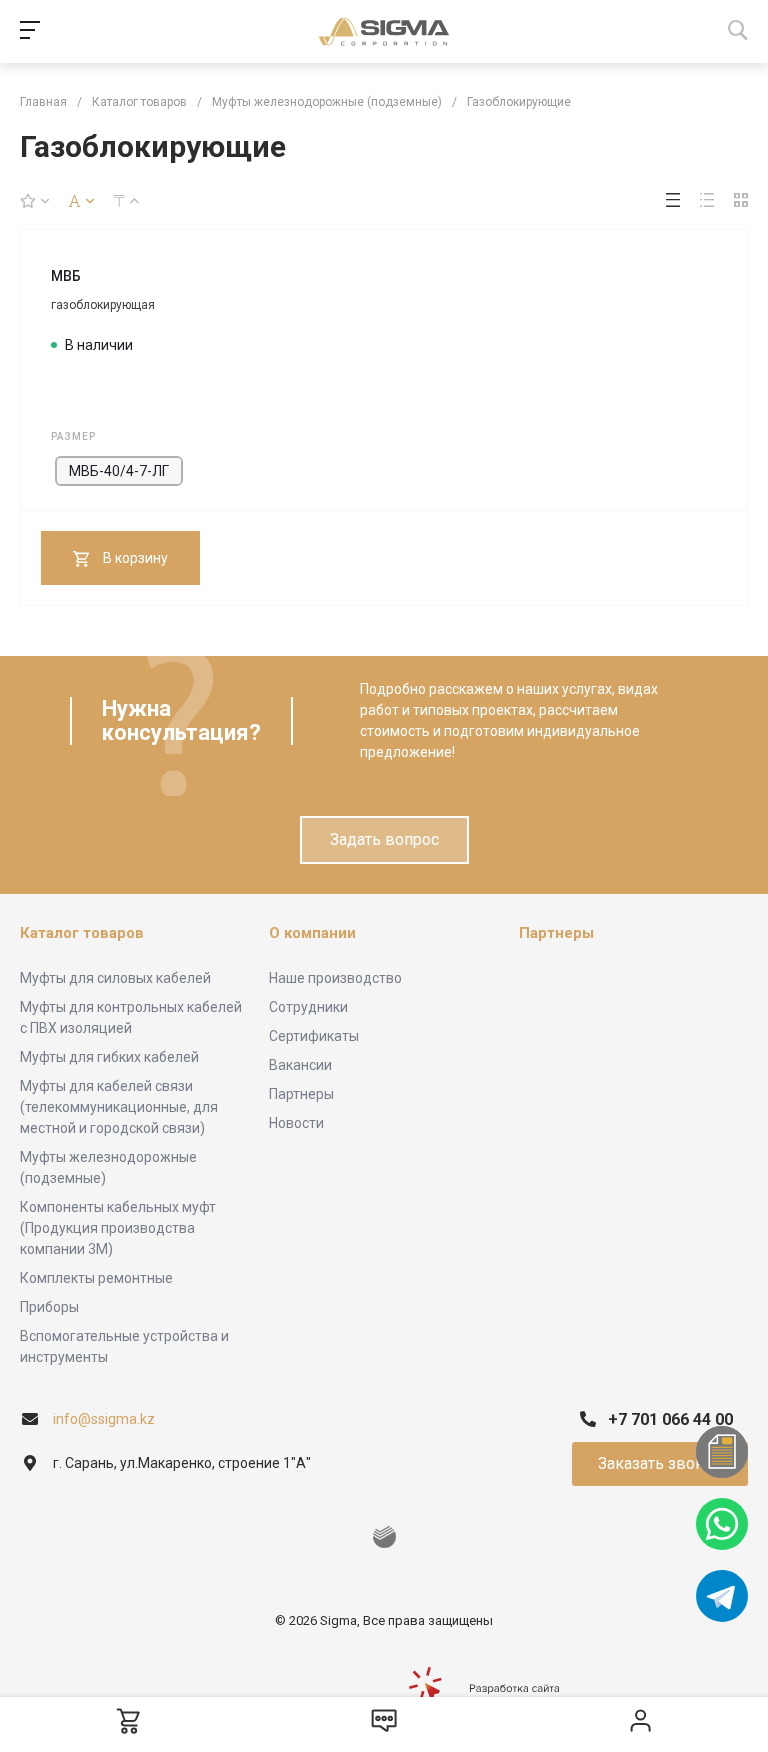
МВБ (66, 276)
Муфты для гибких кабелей (109, 1057)
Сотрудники (308, 1007)
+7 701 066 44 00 (670, 1419)
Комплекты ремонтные (96, 1278)
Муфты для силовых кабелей (115, 978)
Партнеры (301, 1094)
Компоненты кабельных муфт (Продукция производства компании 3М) (118, 1228)
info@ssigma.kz (104, 1419)
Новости (296, 1123)
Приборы (49, 1307)
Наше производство (335, 978)
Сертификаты (314, 1036)
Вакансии (300, 1065)
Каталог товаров (82, 933)
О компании (312, 933)
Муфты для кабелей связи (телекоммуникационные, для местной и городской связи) (119, 1107)
